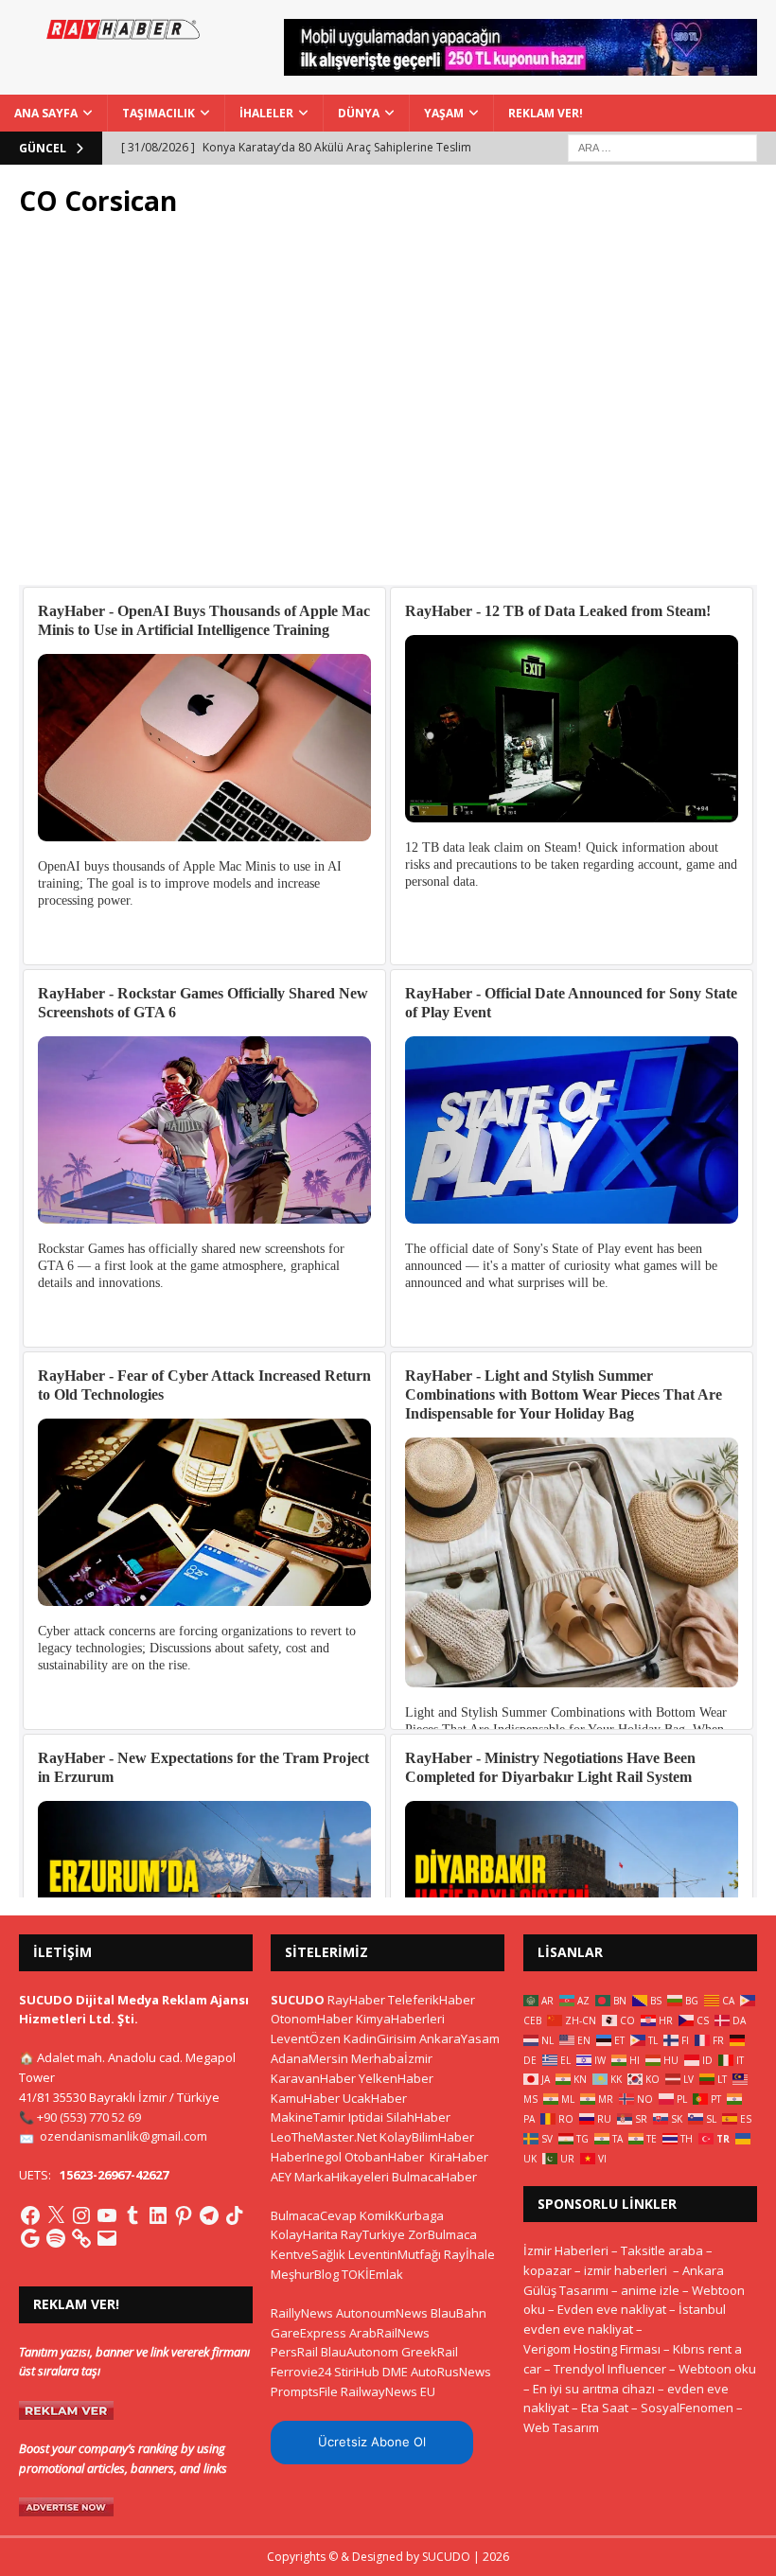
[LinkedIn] (158, 2215)
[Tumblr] (132, 2215)
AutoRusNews (451, 2372)
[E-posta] (107, 2238)
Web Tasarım (561, 2427)
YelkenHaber (396, 2078)
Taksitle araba (662, 2250)
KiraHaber (459, 2157)
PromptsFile (304, 2391)
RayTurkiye (373, 2234)
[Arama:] (662, 146)
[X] (56, 2215)
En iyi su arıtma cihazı (594, 2389)
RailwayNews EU (388, 2391)
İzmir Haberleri (566, 2250)
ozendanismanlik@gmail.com (123, 2136)
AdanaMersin (309, 2058)
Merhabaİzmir (392, 2058)
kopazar (547, 2270)
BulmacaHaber (434, 2177)
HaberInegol (306, 2157)
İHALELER (266, 113)
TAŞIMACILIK (159, 113)
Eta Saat (605, 2408)
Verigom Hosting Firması (592, 2349)
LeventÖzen (306, 2038)
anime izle (650, 2290)
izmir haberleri (626, 2270)
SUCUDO (298, 2000)
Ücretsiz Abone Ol (372, 2442)
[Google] (30, 2238)
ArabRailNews (389, 2333)
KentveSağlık (308, 2254)
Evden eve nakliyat (612, 2309)
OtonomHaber (312, 2019)
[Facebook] (30, 2215)
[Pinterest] (184, 2215)
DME (395, 2372)
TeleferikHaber (432, 2000)
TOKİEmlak (372, 2274)
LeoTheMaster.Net (324, 2137)
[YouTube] (107, 2215)
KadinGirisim (380, 2038)
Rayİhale (469, 2254)
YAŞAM (444, 113)
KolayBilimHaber (427, 2137)
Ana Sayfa (46, 113)
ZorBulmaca (442, 2234)
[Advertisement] (388, 412)
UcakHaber (375, 2098)
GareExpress (309, 2333)
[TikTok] (235, 2215)
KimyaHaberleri (400, 2019)
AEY (281, 2177)
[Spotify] (56, 2238)
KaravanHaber (313, 2078)
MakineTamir (308, 2117)
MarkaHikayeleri (342, 2177)
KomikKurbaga (402, 2215)
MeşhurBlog (305, 2274)
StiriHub (357, 2372)
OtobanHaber (384, 2157)
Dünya (359, 113)
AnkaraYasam (459, 2038)
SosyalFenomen (687, 2408)
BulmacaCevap (314, 2215)
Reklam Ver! (546, 113)
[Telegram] (209, 2215)
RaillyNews (302, 2313)
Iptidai (366, 2117)
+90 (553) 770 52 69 (89, 2117)
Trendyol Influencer (610, 2369)
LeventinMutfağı (395, 2254)
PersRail (294, 2352)
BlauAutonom (360, 2352)
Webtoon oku (717, 2369)
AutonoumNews (382, 2313)
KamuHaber (305, 2098)
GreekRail (430, 2352)
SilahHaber (418, 2117)
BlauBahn (459, 2313)
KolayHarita (304, 2234)
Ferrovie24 (301, 2372)
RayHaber (356, 2000)
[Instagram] (81, 2215)
